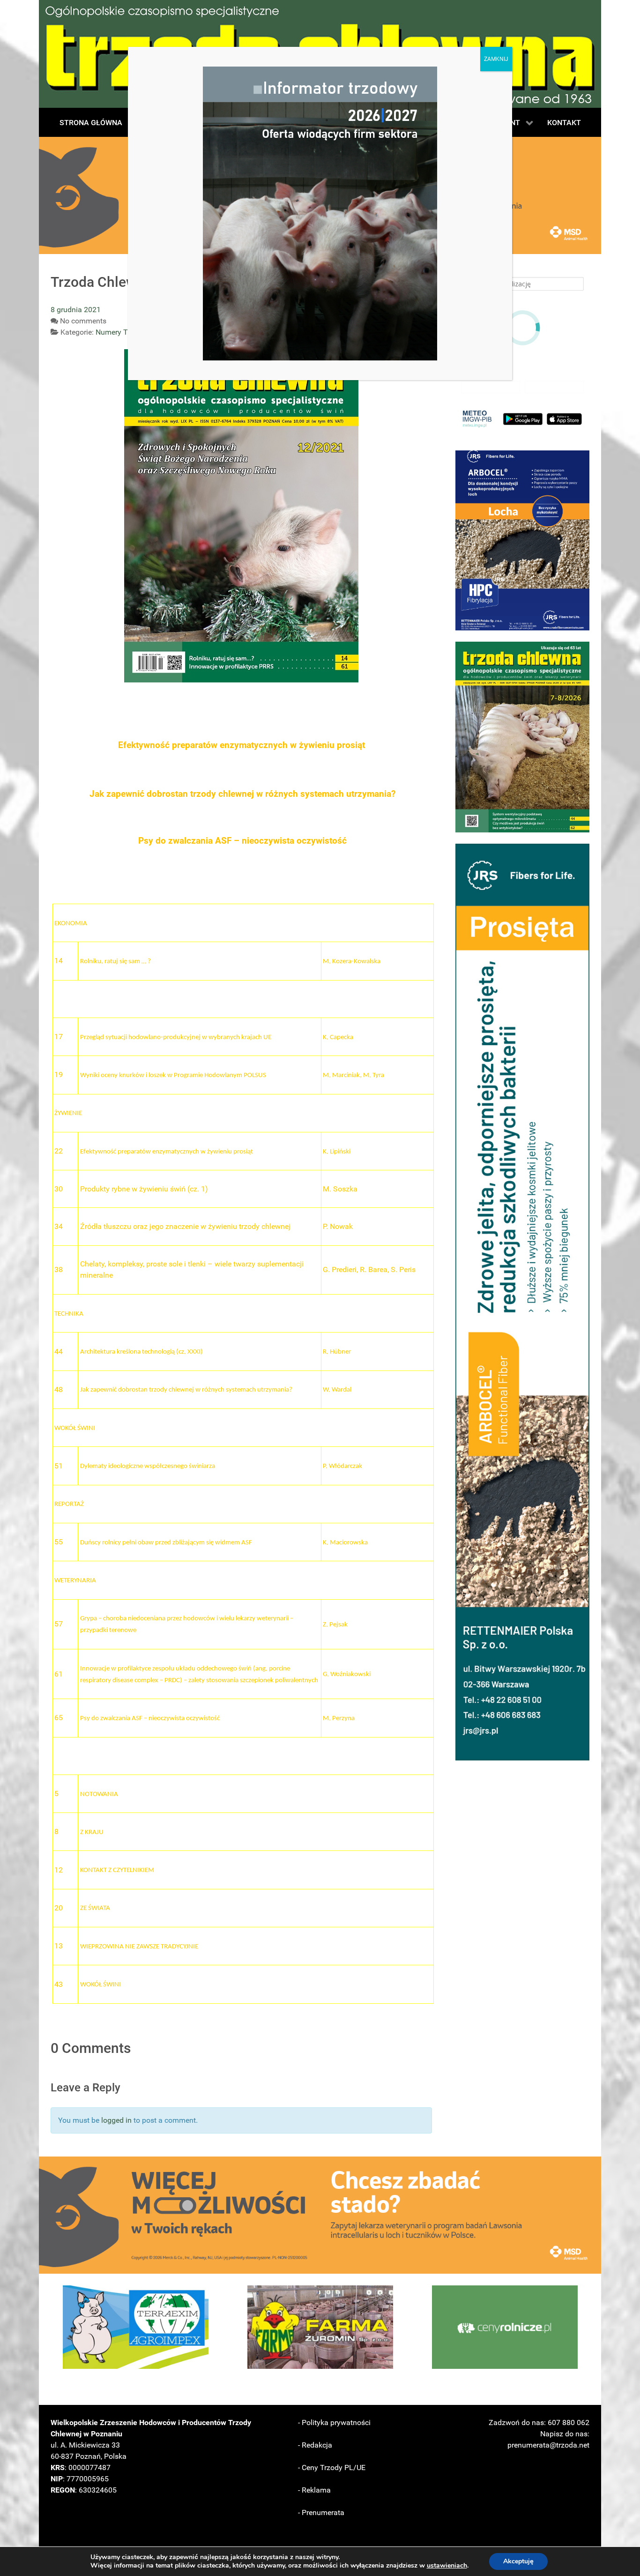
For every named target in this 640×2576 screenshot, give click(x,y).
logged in (116, 2120)
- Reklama (314, 2490)
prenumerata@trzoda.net (548, 2445)
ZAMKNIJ (496, 59)
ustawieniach (447, 2566)
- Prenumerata (321, 2512)
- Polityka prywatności (334, 2422)
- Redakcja (315, 2445)
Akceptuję (518, 2561)
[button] (522, 540)
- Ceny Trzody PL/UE (332, 2467)
